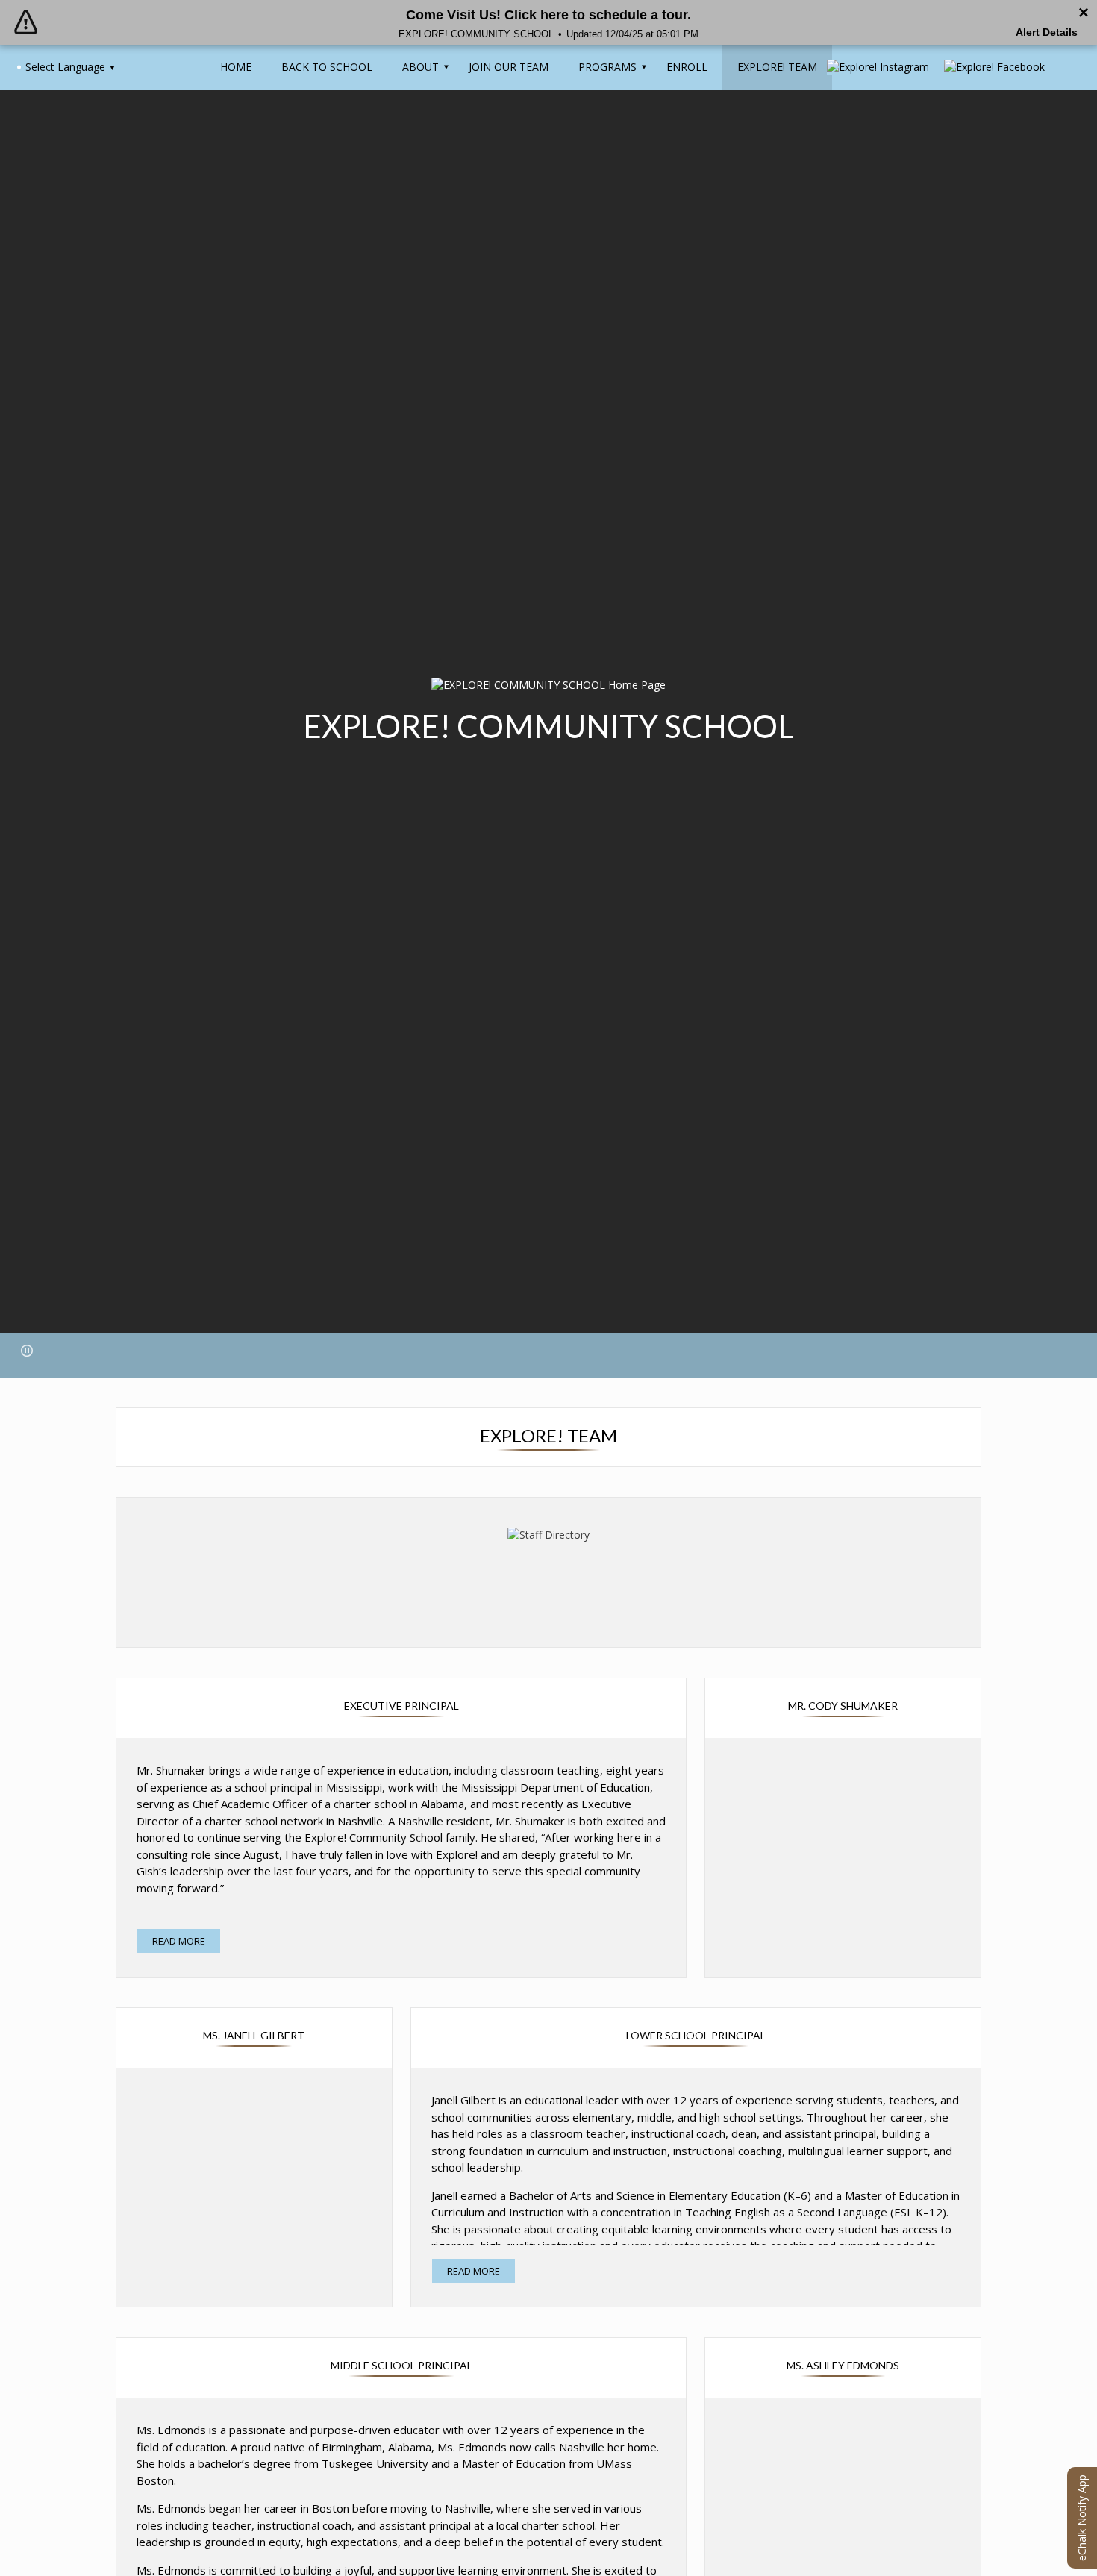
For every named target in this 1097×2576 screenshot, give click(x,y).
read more (179, 1941)
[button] (27, 1351)
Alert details (1047, 32)
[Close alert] (1084, 13)
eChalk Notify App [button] (1082, 2518)
